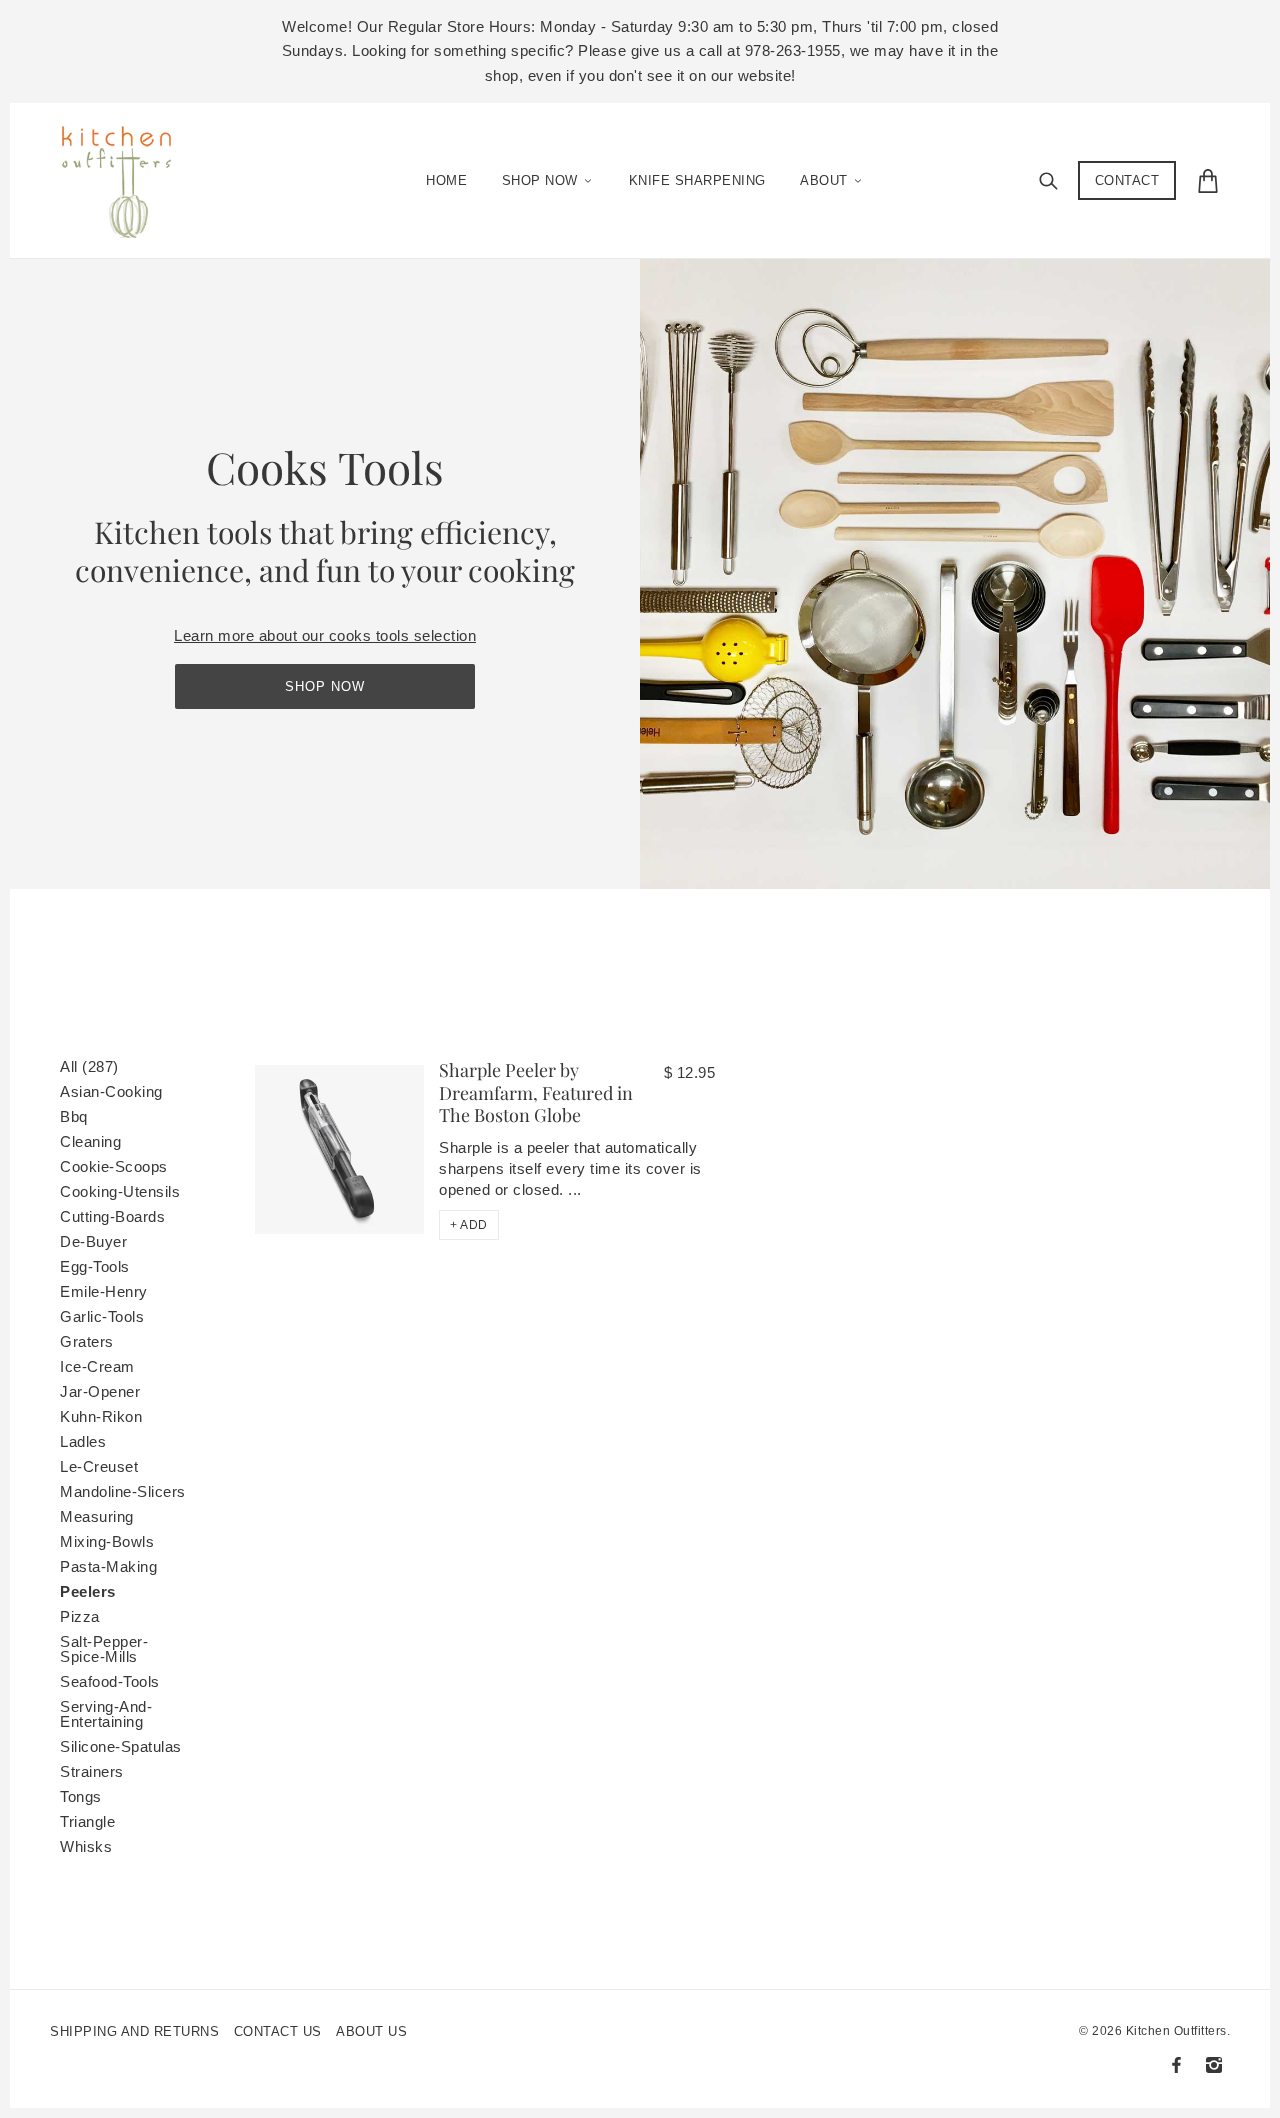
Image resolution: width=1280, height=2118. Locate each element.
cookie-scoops (114, 1166)
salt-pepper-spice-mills (104, 1649)
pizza (80, 1616)
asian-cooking (111, 1091)
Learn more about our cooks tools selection (325, 635)
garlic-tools (102, 1316)
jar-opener (100, 1391)
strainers (92, 1771)
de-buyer (93, 1241)
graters (87, 1341)
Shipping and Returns (134, 2031)
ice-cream (97, 1366)
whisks (86, 1846)
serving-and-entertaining (106, 1714)
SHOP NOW (325, 686)
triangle (87, 1821)
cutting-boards (112, 1216)
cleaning (90, 1141)
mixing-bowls (107, 1541)
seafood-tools (110, 1681)
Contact (1127, 180)
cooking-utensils (120, 1191)
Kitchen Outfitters (1176, 2031)
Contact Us (278, 2031)
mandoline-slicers (123, 1491)
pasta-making (108, 1566)
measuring (97, 1516)
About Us (371, 2031)
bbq (74, 1116)
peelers (88, 1591)
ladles (83, 1441)
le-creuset (99, 1466)
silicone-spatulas (121, 1746)
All (89, 1066)
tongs (81, 1796)
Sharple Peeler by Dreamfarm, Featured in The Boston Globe (536, 1092)
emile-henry (104, 1291)
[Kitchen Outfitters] (126, 176)
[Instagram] (1214, 2065)
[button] (469, 1225)
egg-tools (95, 1266)
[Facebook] (1176, 2065)
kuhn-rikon (101, 1416)
